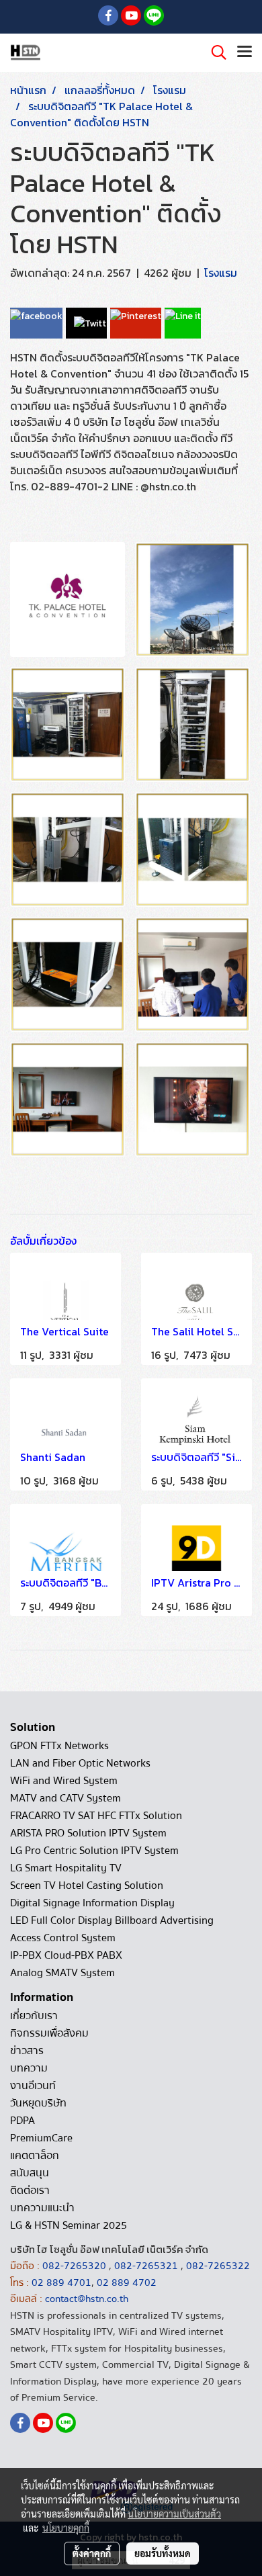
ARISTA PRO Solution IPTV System (88, 1833)
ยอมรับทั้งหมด (163, 2553)
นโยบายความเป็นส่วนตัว (174, 2514)
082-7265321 (146, 2266)
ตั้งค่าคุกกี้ (92, 2553)
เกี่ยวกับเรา (34, 2016)
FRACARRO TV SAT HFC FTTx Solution (96, 1816)
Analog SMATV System (62, 1973)
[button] (214, 52)
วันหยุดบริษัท (38, 2103)
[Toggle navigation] (245, 52)
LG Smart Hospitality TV (66, 1868)
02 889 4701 (61, 2282)
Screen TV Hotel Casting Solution (87, 1885)
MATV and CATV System (65, 1798)
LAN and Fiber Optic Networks (80, 1763)
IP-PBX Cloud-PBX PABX (66, 1955)
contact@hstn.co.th (87, 2299)
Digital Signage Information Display (92, 1903)
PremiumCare (41, 2138)
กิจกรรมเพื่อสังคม (49, 2033)
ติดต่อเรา (30, 2190)
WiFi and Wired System (64, 1781)
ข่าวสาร (27, 2051)
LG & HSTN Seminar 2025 (69, 2225)
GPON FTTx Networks (59, 1746)
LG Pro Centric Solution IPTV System (94, 1851)
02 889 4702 (127, 2282)
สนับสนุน (30, 2173)
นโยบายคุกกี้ (66, 2528)
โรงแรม (221, 273)
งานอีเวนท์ (33, 2086)
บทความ (29, 2068)
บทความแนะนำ (42, 2208)
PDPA (23, 2121)
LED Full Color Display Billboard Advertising (112, 1920)
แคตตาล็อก (35, 2156)
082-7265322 (218, 2266)
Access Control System (63, 1938)
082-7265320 (76, 2266)
